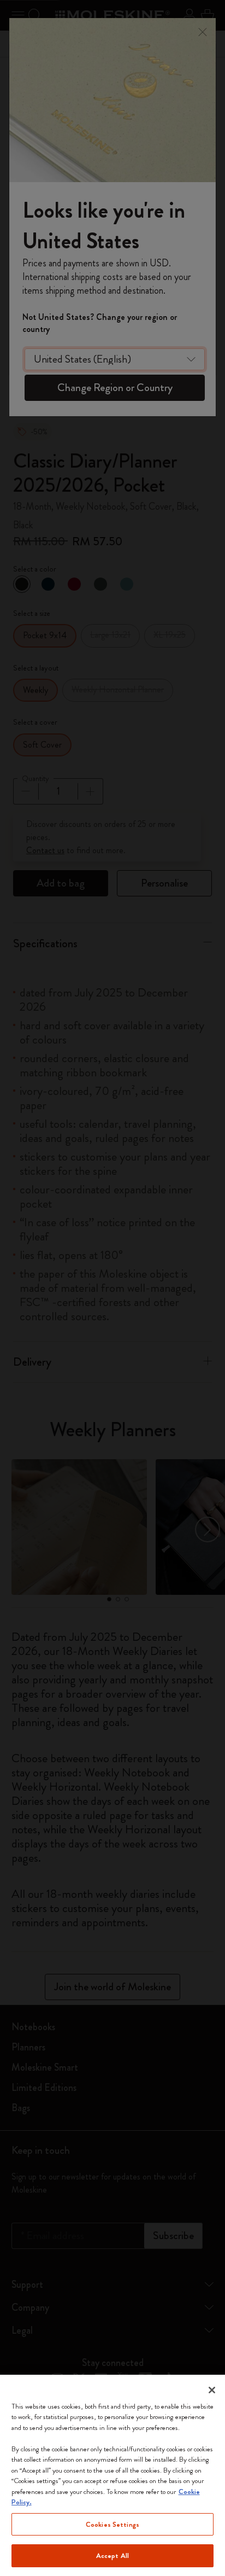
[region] (112, 2475)
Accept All (112, 2555)
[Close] (212, 2390)
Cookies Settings (112, 2524)
